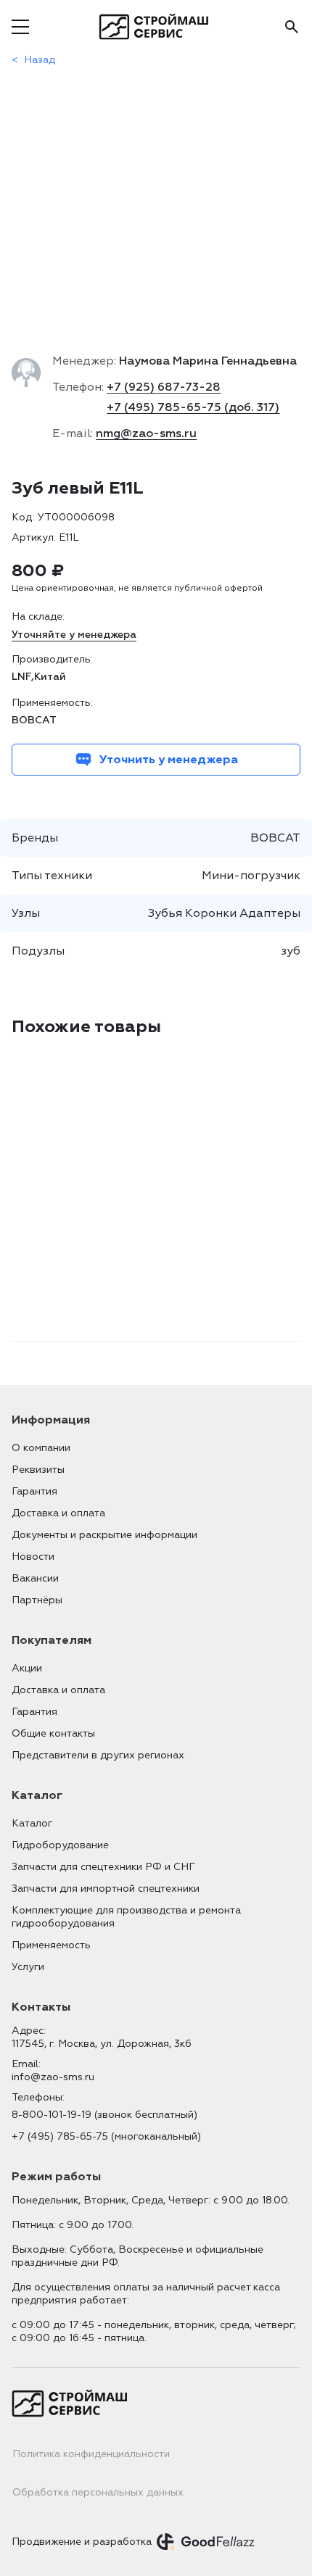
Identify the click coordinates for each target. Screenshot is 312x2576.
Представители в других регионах (98, 1755)
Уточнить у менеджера (169, 760)
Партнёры (37, 1600)
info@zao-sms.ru (53, 2077)
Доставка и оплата (58, 1513)
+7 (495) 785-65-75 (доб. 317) (193, 407)
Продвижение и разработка (82, 2542)
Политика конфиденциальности (91, 2454)
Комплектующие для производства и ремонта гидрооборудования (126, 1917)
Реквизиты (38, 1470)
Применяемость (51, 1945)
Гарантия (34, 1491)
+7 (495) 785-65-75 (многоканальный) (106, 2136)
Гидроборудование (60, 1845)
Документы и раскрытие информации (104, 1535)
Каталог (32, 1823)
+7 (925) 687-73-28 (164, 387)
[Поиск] (292, 27)
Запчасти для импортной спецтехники (106, 1889)
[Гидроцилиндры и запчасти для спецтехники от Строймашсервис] (156, 27)
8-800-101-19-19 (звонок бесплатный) (104, 2115)
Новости (33, 1557)
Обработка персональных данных (98, 2492)
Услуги (28, 1967)
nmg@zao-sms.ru (146, 433)
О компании (41, 1448)
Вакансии (35, 1578)
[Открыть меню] (20, 27)
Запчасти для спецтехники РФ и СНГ (103, 1867)
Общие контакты (53, 1733)
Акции (27, 1668)
